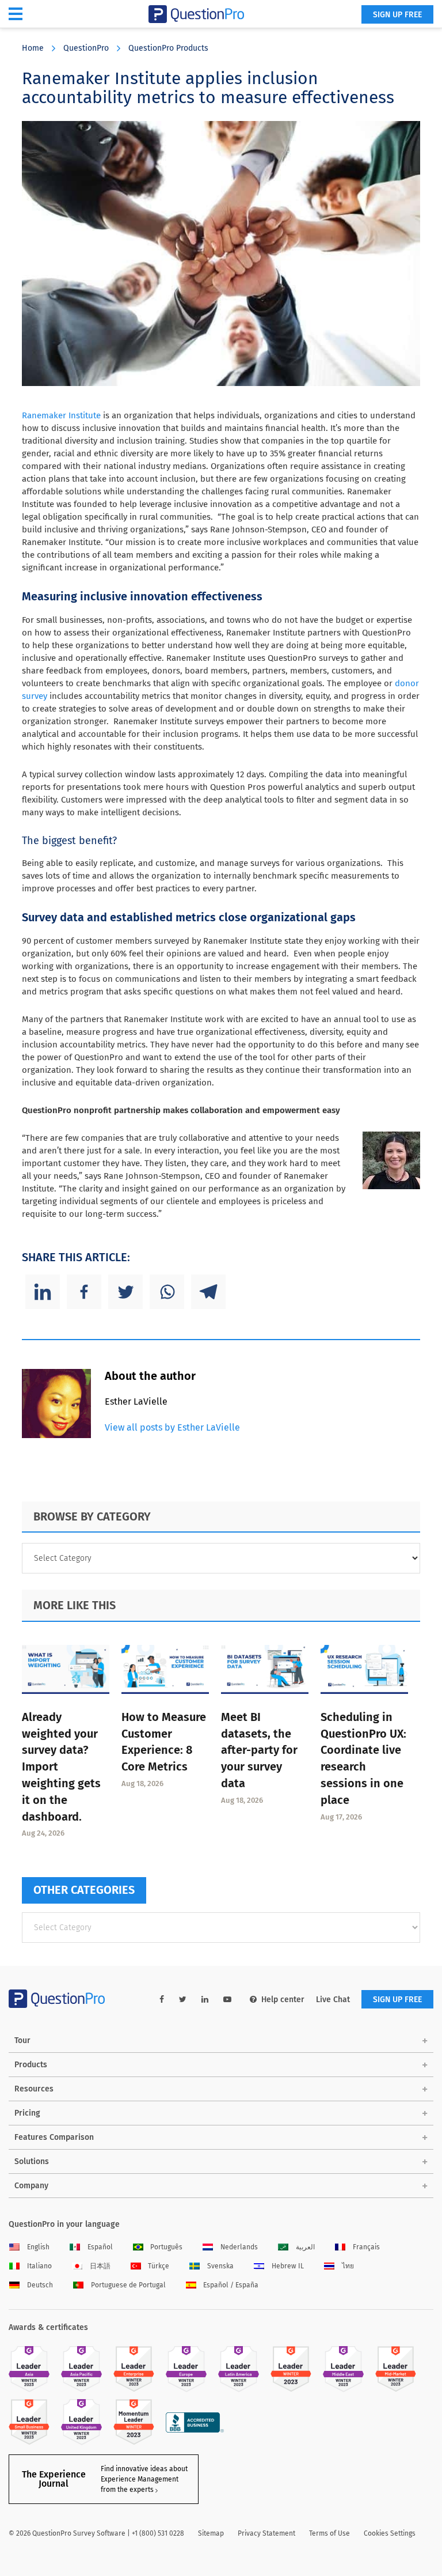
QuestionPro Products (168, 48)
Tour (22, 2040)
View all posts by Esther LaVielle (172, 1427)
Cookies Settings (390, 2533)
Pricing (27, 2113)
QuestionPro (86, 48)
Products (31, 2065)
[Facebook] (84, 1292)
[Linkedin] (43, 1292)
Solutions (32, 2161)
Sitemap (211, 2533)
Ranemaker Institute (61, 415)
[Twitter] (125, 1292)
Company (31, 2186)
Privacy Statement (266, 2533)
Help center (283, 2000)
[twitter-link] (183, 2000)
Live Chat (333, 2000)
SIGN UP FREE (397, 15)
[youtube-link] (227, 2000)
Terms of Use (329, 2533)
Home (33, 48)
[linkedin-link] (205, 2000)
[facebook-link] (162, 2000)
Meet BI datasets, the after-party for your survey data (259, 1750)
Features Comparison (54, 2137)
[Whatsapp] (167, 1292)
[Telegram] (208, 1292)
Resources (34, 2089)
